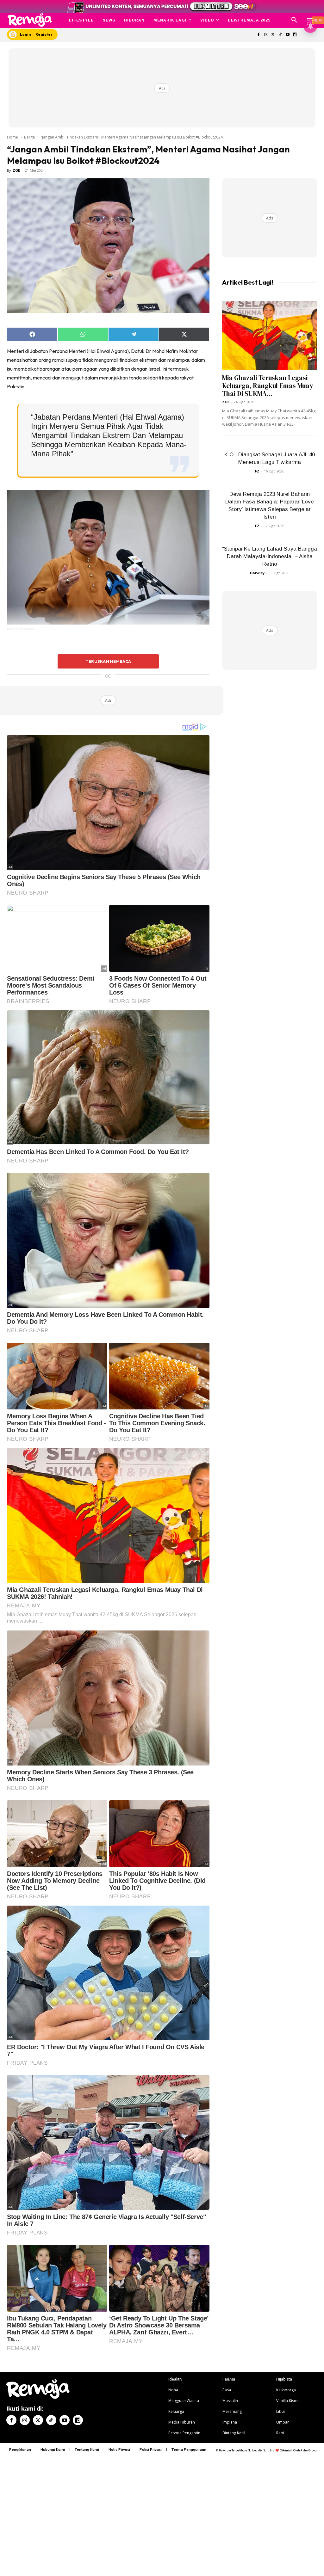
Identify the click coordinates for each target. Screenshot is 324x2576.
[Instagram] (266, 35)
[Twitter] (273, 35)
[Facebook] (259, 35)
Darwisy (257, 573)
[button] (294, 20)
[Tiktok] (280, 35)
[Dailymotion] (295, 35)
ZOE (16, 170)
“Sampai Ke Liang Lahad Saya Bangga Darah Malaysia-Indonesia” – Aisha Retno (270, 556)
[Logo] (30, 20)
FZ (257, 471)
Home (12, 137)
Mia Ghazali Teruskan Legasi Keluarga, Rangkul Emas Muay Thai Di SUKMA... (268, 386)
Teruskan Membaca (108, 661)
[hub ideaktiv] (310, 18)
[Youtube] (287, 35)
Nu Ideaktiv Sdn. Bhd (261, 2450)
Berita (29, 137)
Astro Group (308, 2450)
